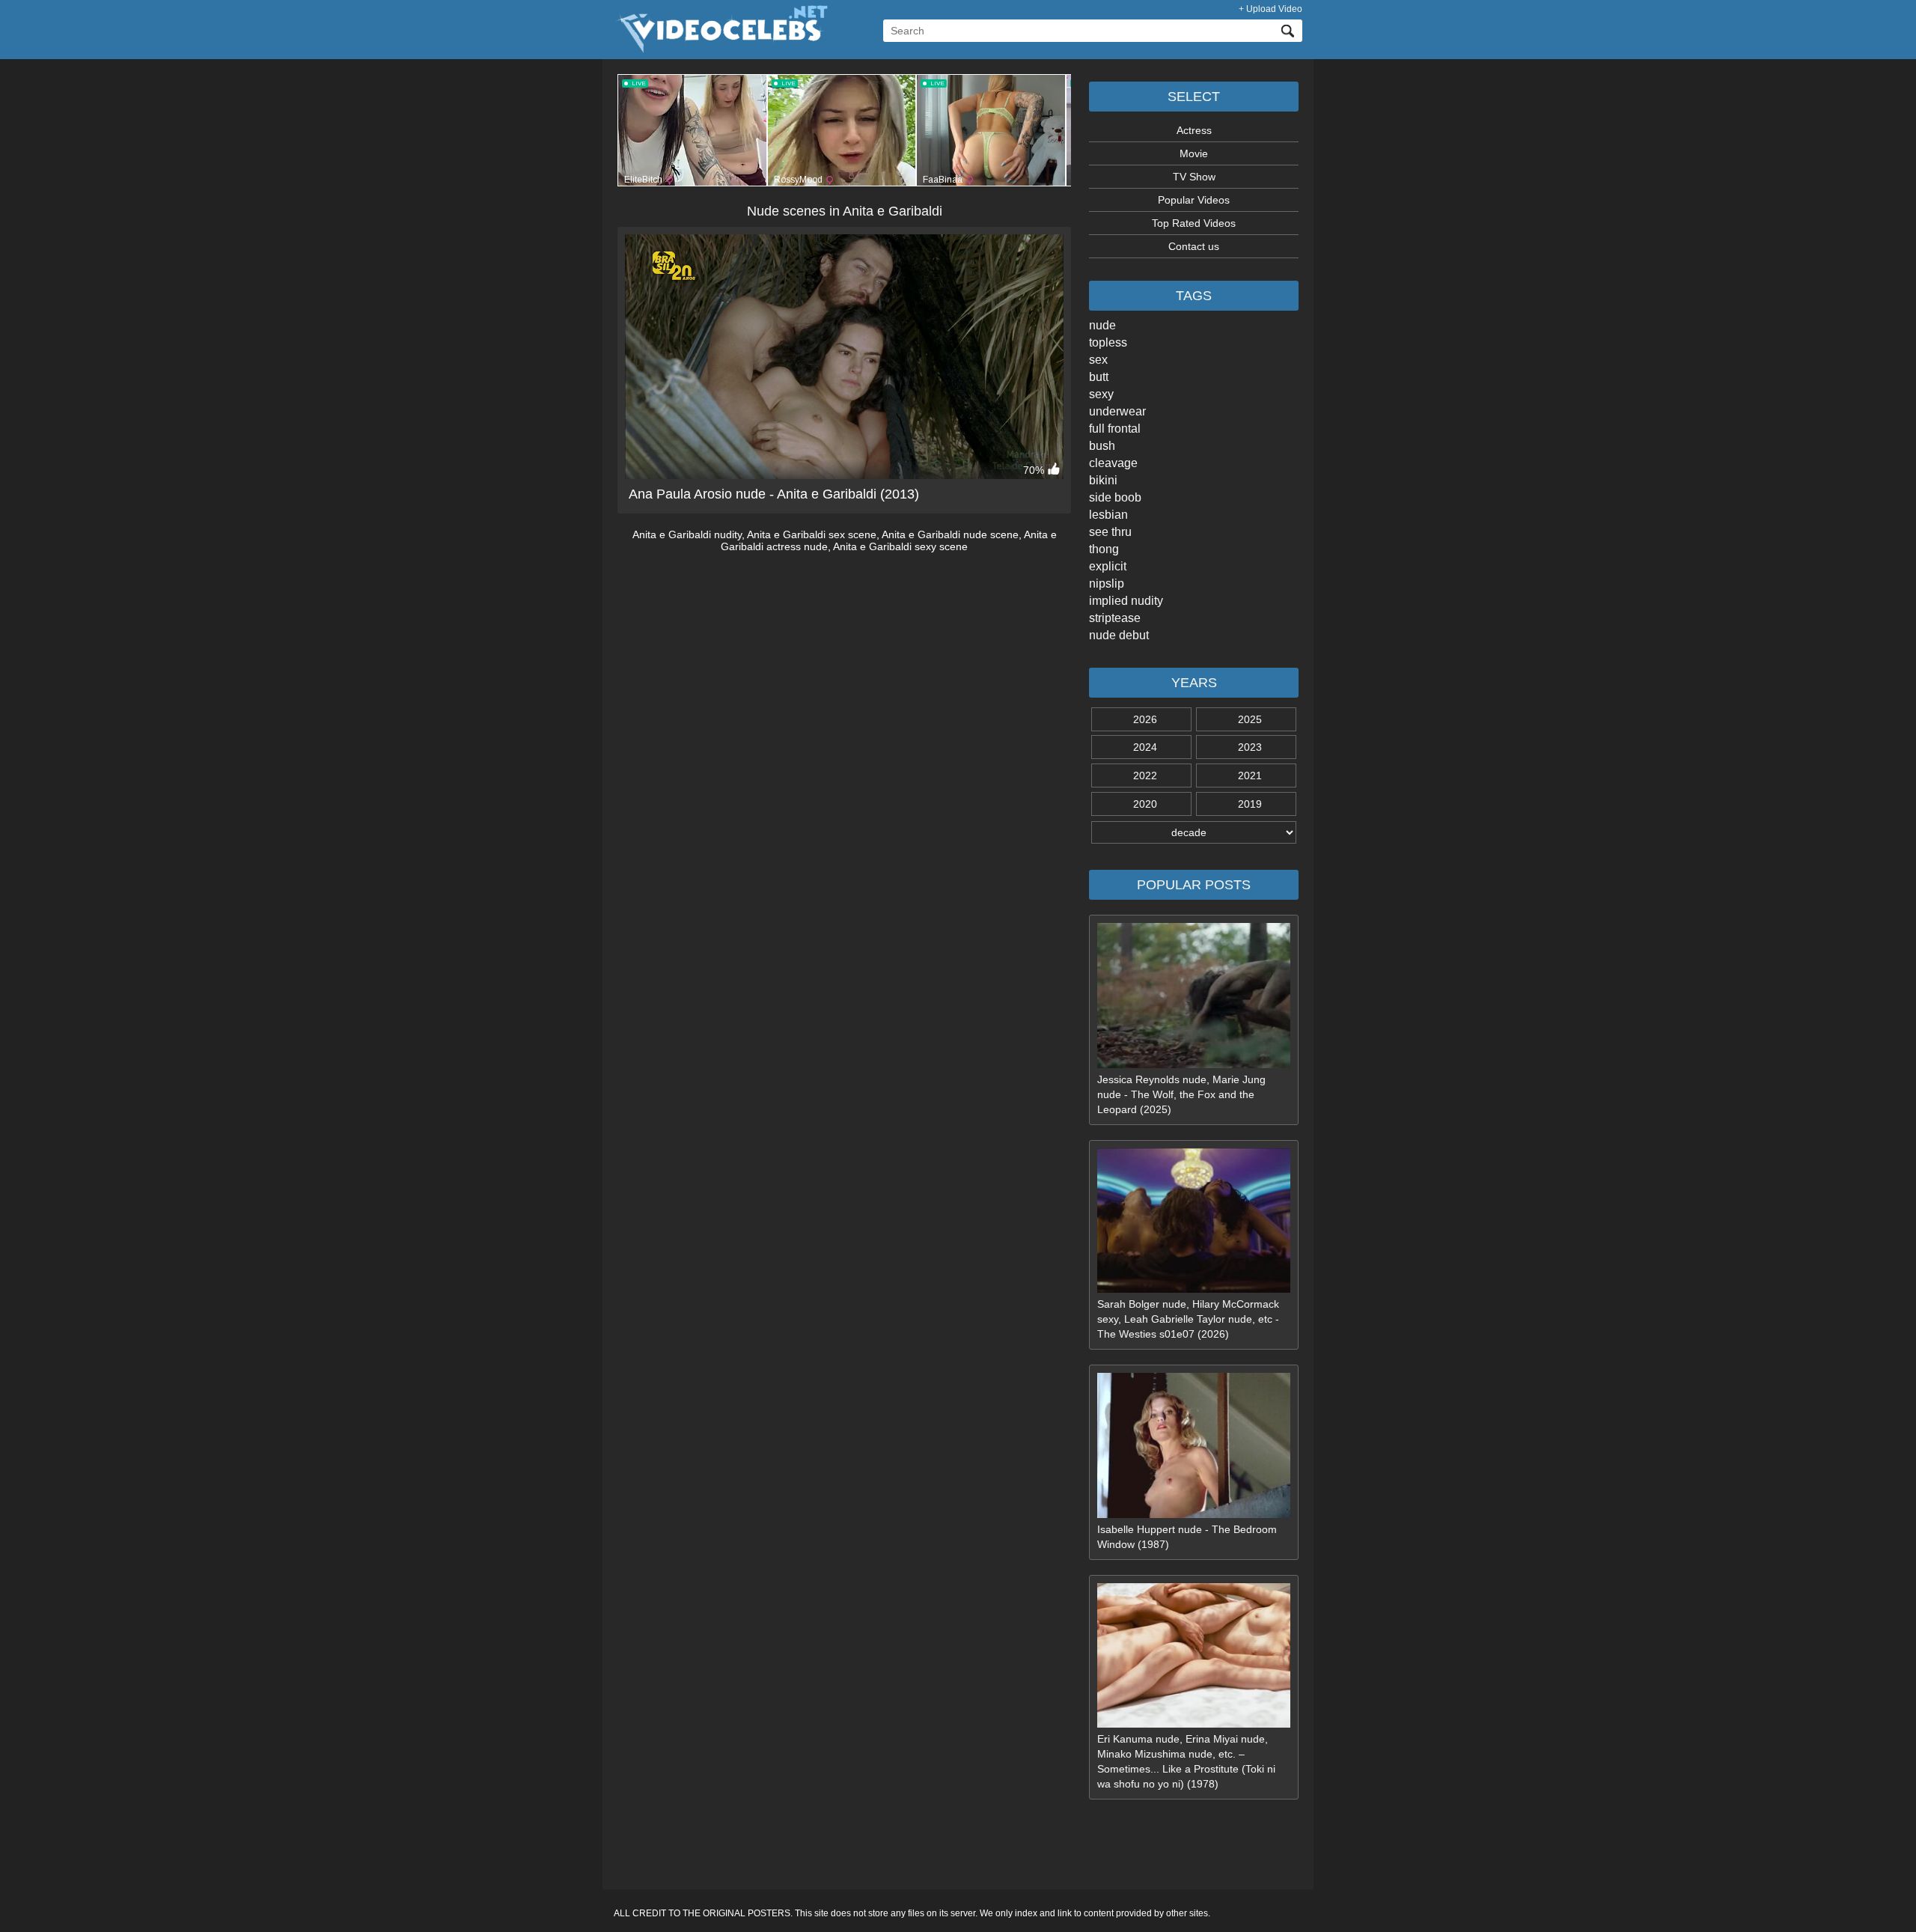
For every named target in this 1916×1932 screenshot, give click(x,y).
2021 (1250, 775)
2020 (1145, 804)
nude (1102, 325)
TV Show (1194, 177)
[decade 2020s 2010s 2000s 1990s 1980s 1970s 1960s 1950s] (1194, 832)
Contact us (1194, 246)
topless (1108, 342)
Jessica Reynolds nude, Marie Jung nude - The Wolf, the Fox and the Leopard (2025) (1181, 1094)
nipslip (1107, 583)
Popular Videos (1194, 200)
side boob (1115, 497)
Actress (1194, 130)
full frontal (1115, 429)
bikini (1103, 480)
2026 (1145, 719)
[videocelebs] (721, 49)
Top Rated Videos (1194, 223)
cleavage (1113, 463)
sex (1098, 360)
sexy (1101, 394)
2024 (1145, 747)
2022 (1145, 775)
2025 (1250, 719)
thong (1104, 549)
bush (1102, 446)
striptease (1115, 618)
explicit (1108, 566)
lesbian (1108, 515)
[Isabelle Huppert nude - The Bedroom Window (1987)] (1194, 1514)
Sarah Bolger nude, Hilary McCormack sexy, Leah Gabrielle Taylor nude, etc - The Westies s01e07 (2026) (1188, 1319)
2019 (1250, 804)
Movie (1194, 153)
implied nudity (1126, 601)
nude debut (1119, 635)
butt (1099, 377)
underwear (1117, 411)
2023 (1250, 747)
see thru (1110, 532)
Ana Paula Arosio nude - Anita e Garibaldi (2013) (774, 494)
